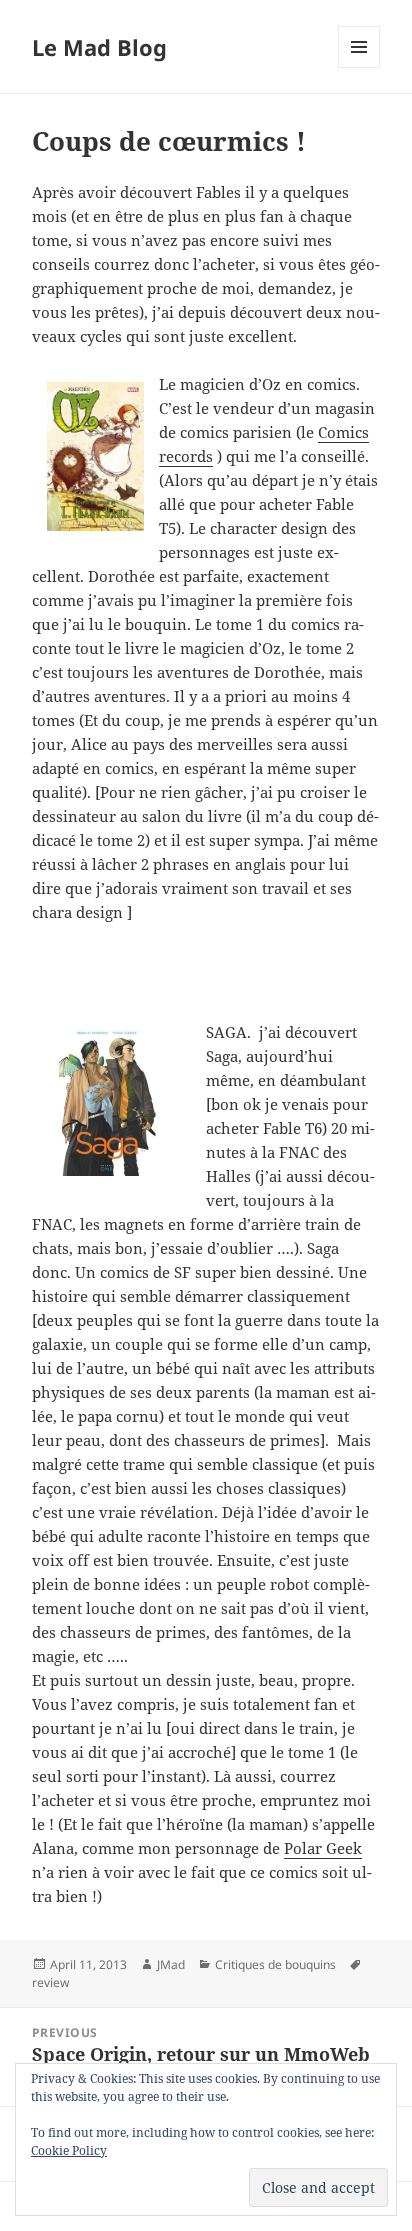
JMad (171, 1964)
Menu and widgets (359, 67)
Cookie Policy (69, 2150)
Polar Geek (323, 1848)
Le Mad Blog (99, 47)
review (50, 1982)
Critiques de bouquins (275, 1964)
